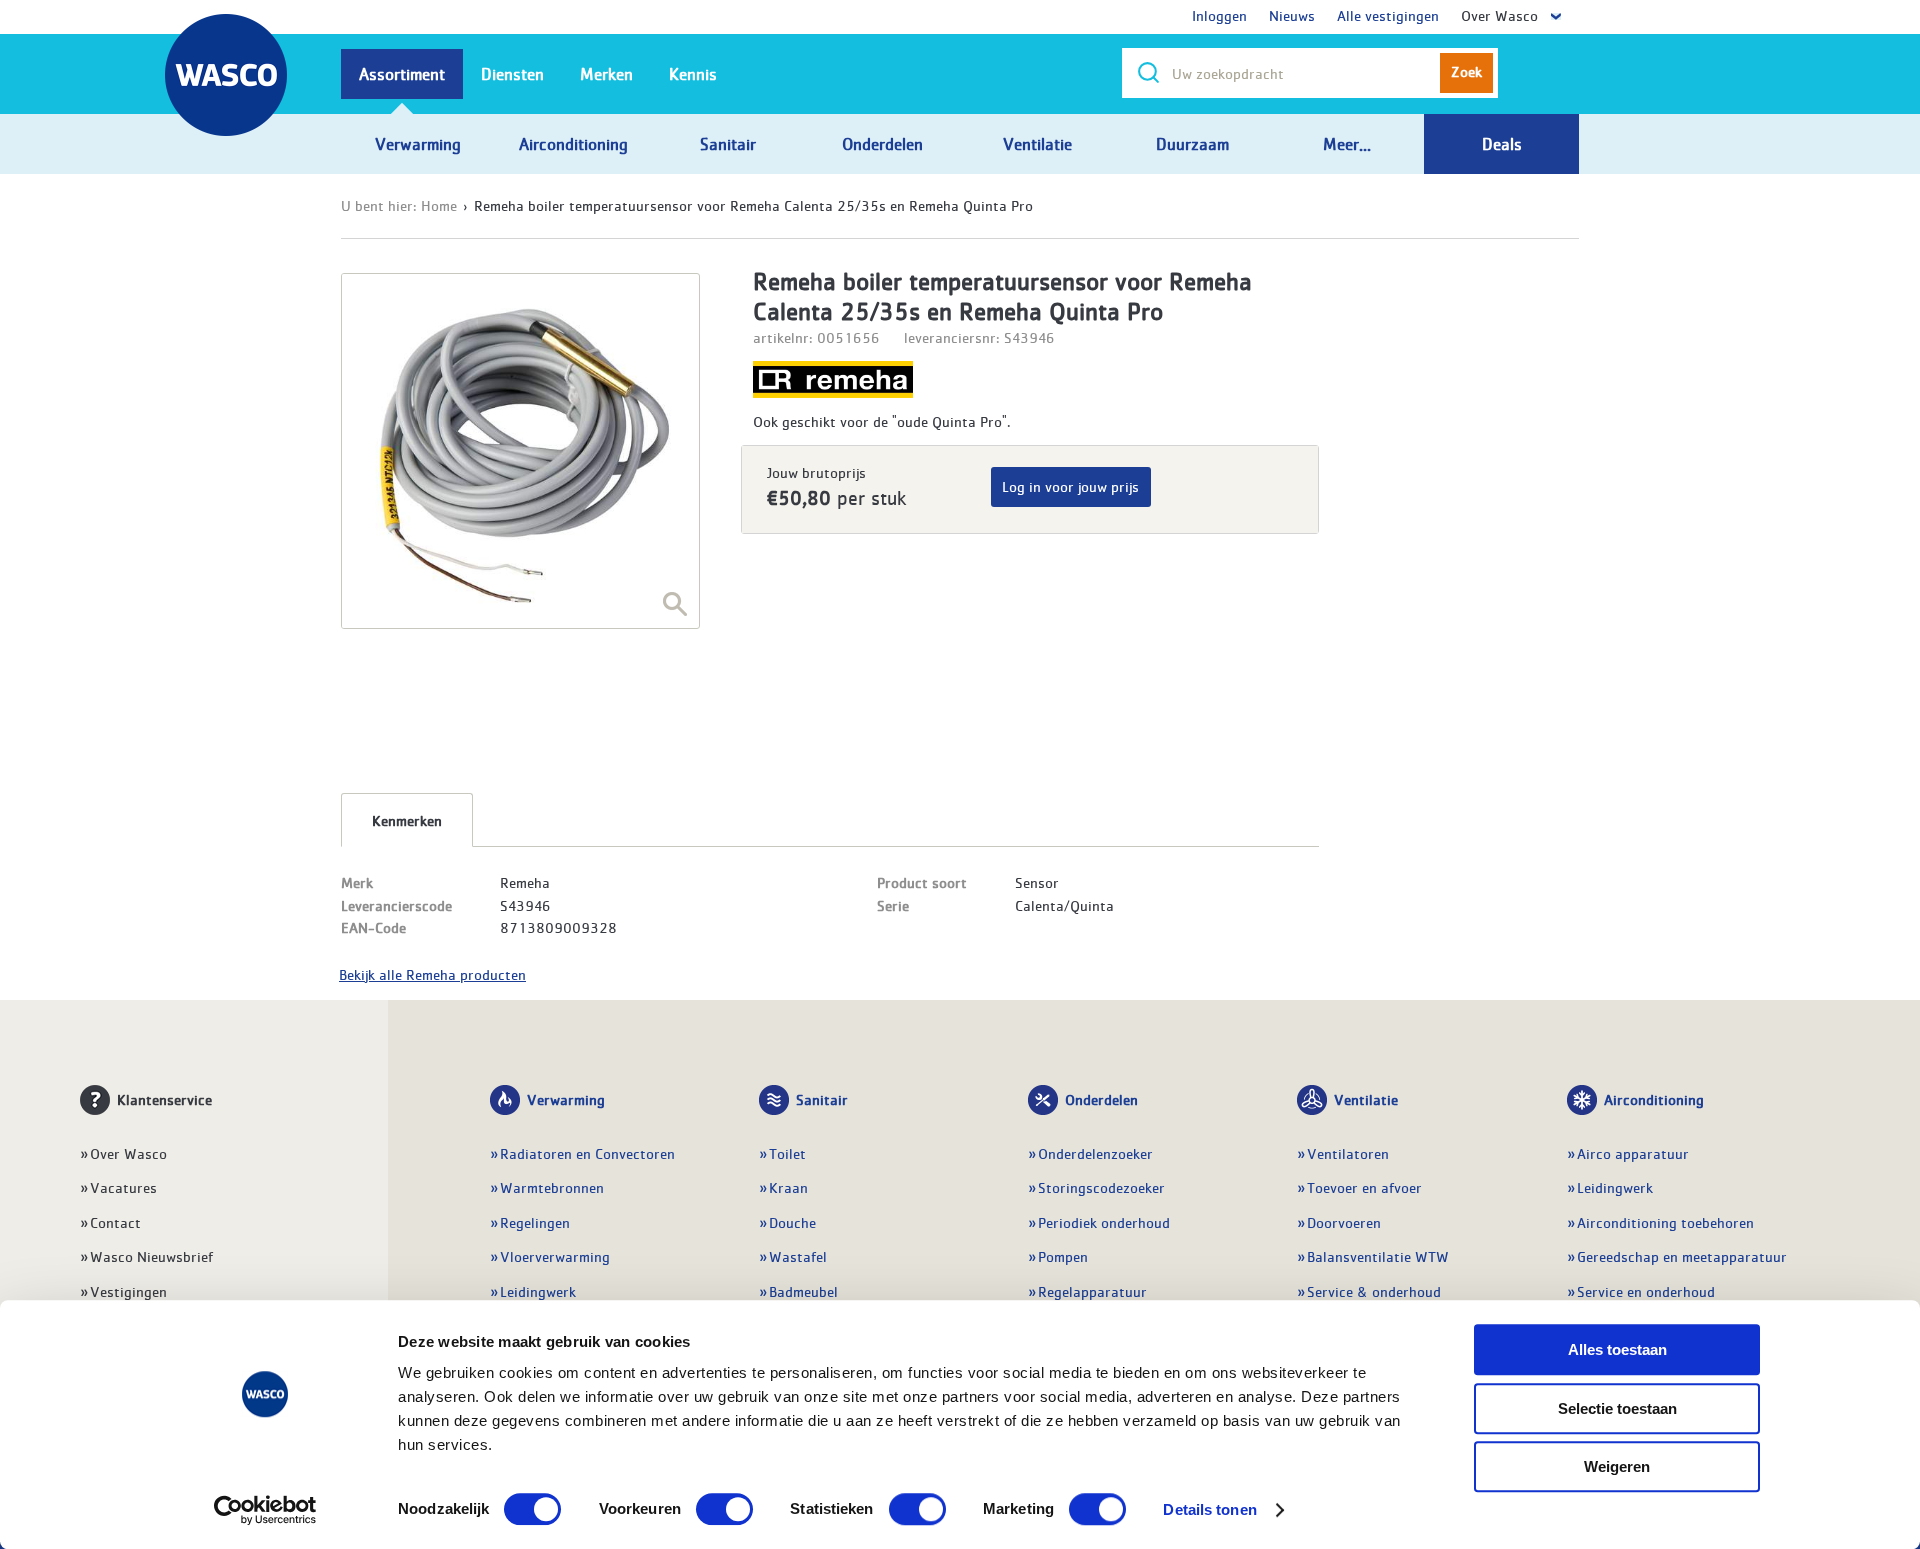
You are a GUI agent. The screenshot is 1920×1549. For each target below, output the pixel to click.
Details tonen (1209, 1509)
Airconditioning (1654, 1099)
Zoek (1466, 71)
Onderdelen (1101, 1099)
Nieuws (1292, 15)
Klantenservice (164, 1099)
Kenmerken (407, 820)
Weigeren (1617, 1466)
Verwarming (566, 1099)
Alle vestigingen (1388, 15)
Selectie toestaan (1617, 1408)
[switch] (724, 1509)
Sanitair (822, 1099)
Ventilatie (1366, 1099)
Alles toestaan (1617, 1349)
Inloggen (1219, 15)
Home (439, 205)
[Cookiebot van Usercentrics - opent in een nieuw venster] (265, 1510)
